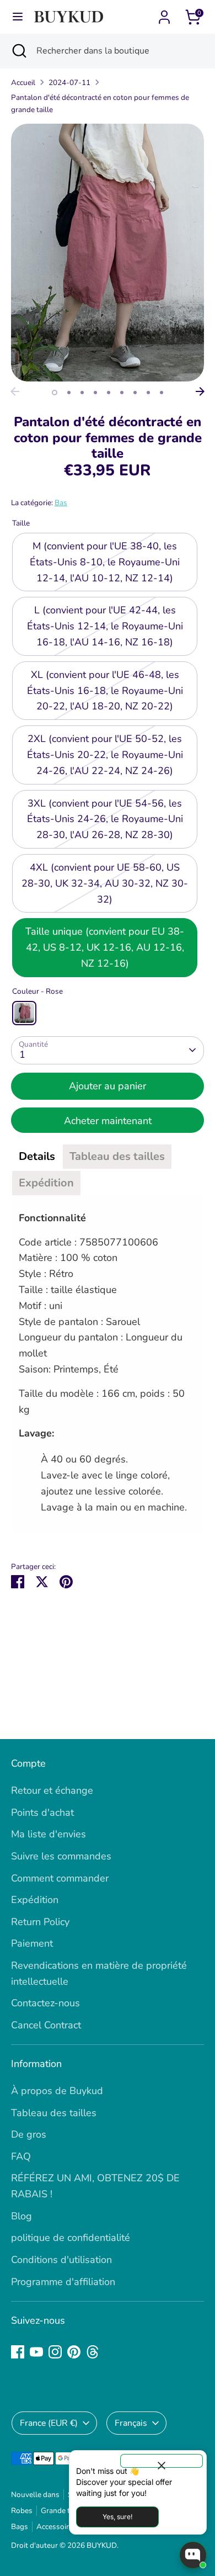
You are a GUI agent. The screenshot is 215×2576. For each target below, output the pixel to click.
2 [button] (69, 393)
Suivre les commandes (61, 1856)
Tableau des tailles (54, 2113)
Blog (21, 2216)
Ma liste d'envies (49, 1834)
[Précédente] (15, 391)
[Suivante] (200, 391)
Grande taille (62, 2511)
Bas (61, 503)
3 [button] (82, 393)
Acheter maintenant (108, 1121)
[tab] (37, 1157)
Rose (24, 1013)
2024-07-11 (69, 83)
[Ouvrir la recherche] (18, 51)
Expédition (35, 1900)
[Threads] (93, 2352)
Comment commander (60, 1878)
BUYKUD (102, 2545)
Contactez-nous (45, 2003)
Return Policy (40, 1922)
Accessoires (57, 2527)
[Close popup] (162, 2461)
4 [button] (95, 393)
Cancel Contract (46, 2025)
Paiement (32, 1943)
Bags (20, 2527)
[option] (108, 253)
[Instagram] (55, 2352)
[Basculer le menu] (18, 17)
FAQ (21, 2156)
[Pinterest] (74, 2352)
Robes (22, 2511)
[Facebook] (18, 2352)
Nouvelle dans (35, 2495)
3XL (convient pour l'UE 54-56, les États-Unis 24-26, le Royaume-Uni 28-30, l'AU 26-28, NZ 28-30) (105, 819)
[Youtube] (36, 2352)
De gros (29, 2134)
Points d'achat (42, 1812)
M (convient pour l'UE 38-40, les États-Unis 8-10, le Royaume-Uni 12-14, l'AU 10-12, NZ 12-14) (105, 562)
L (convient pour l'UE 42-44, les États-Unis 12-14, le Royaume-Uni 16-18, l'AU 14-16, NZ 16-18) (105, 626)
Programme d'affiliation (63, 2282)
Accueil (23, 83)
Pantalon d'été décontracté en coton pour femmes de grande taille (100, 104)
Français (131, 2423)
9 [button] (162, 393)
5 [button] (109, 393)
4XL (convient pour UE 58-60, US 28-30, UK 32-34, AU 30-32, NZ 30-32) (105, 883)
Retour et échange (52, 1790)
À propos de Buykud (57, 2091)
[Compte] (164, 14)
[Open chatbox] (193, 2555)
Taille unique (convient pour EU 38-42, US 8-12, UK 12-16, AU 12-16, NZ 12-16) (105, 947)
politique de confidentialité (71, 2238)
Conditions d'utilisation (61, 2260)
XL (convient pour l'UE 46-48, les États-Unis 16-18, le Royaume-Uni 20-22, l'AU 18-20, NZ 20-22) (105, 691)
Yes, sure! (117, 2517)
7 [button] (135, 393)
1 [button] (55, 393)
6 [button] (122, 393)
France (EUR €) (49, 2423)
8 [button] (148, 393)
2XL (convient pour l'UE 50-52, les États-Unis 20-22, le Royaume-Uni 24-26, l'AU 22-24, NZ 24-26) (105, 755)
